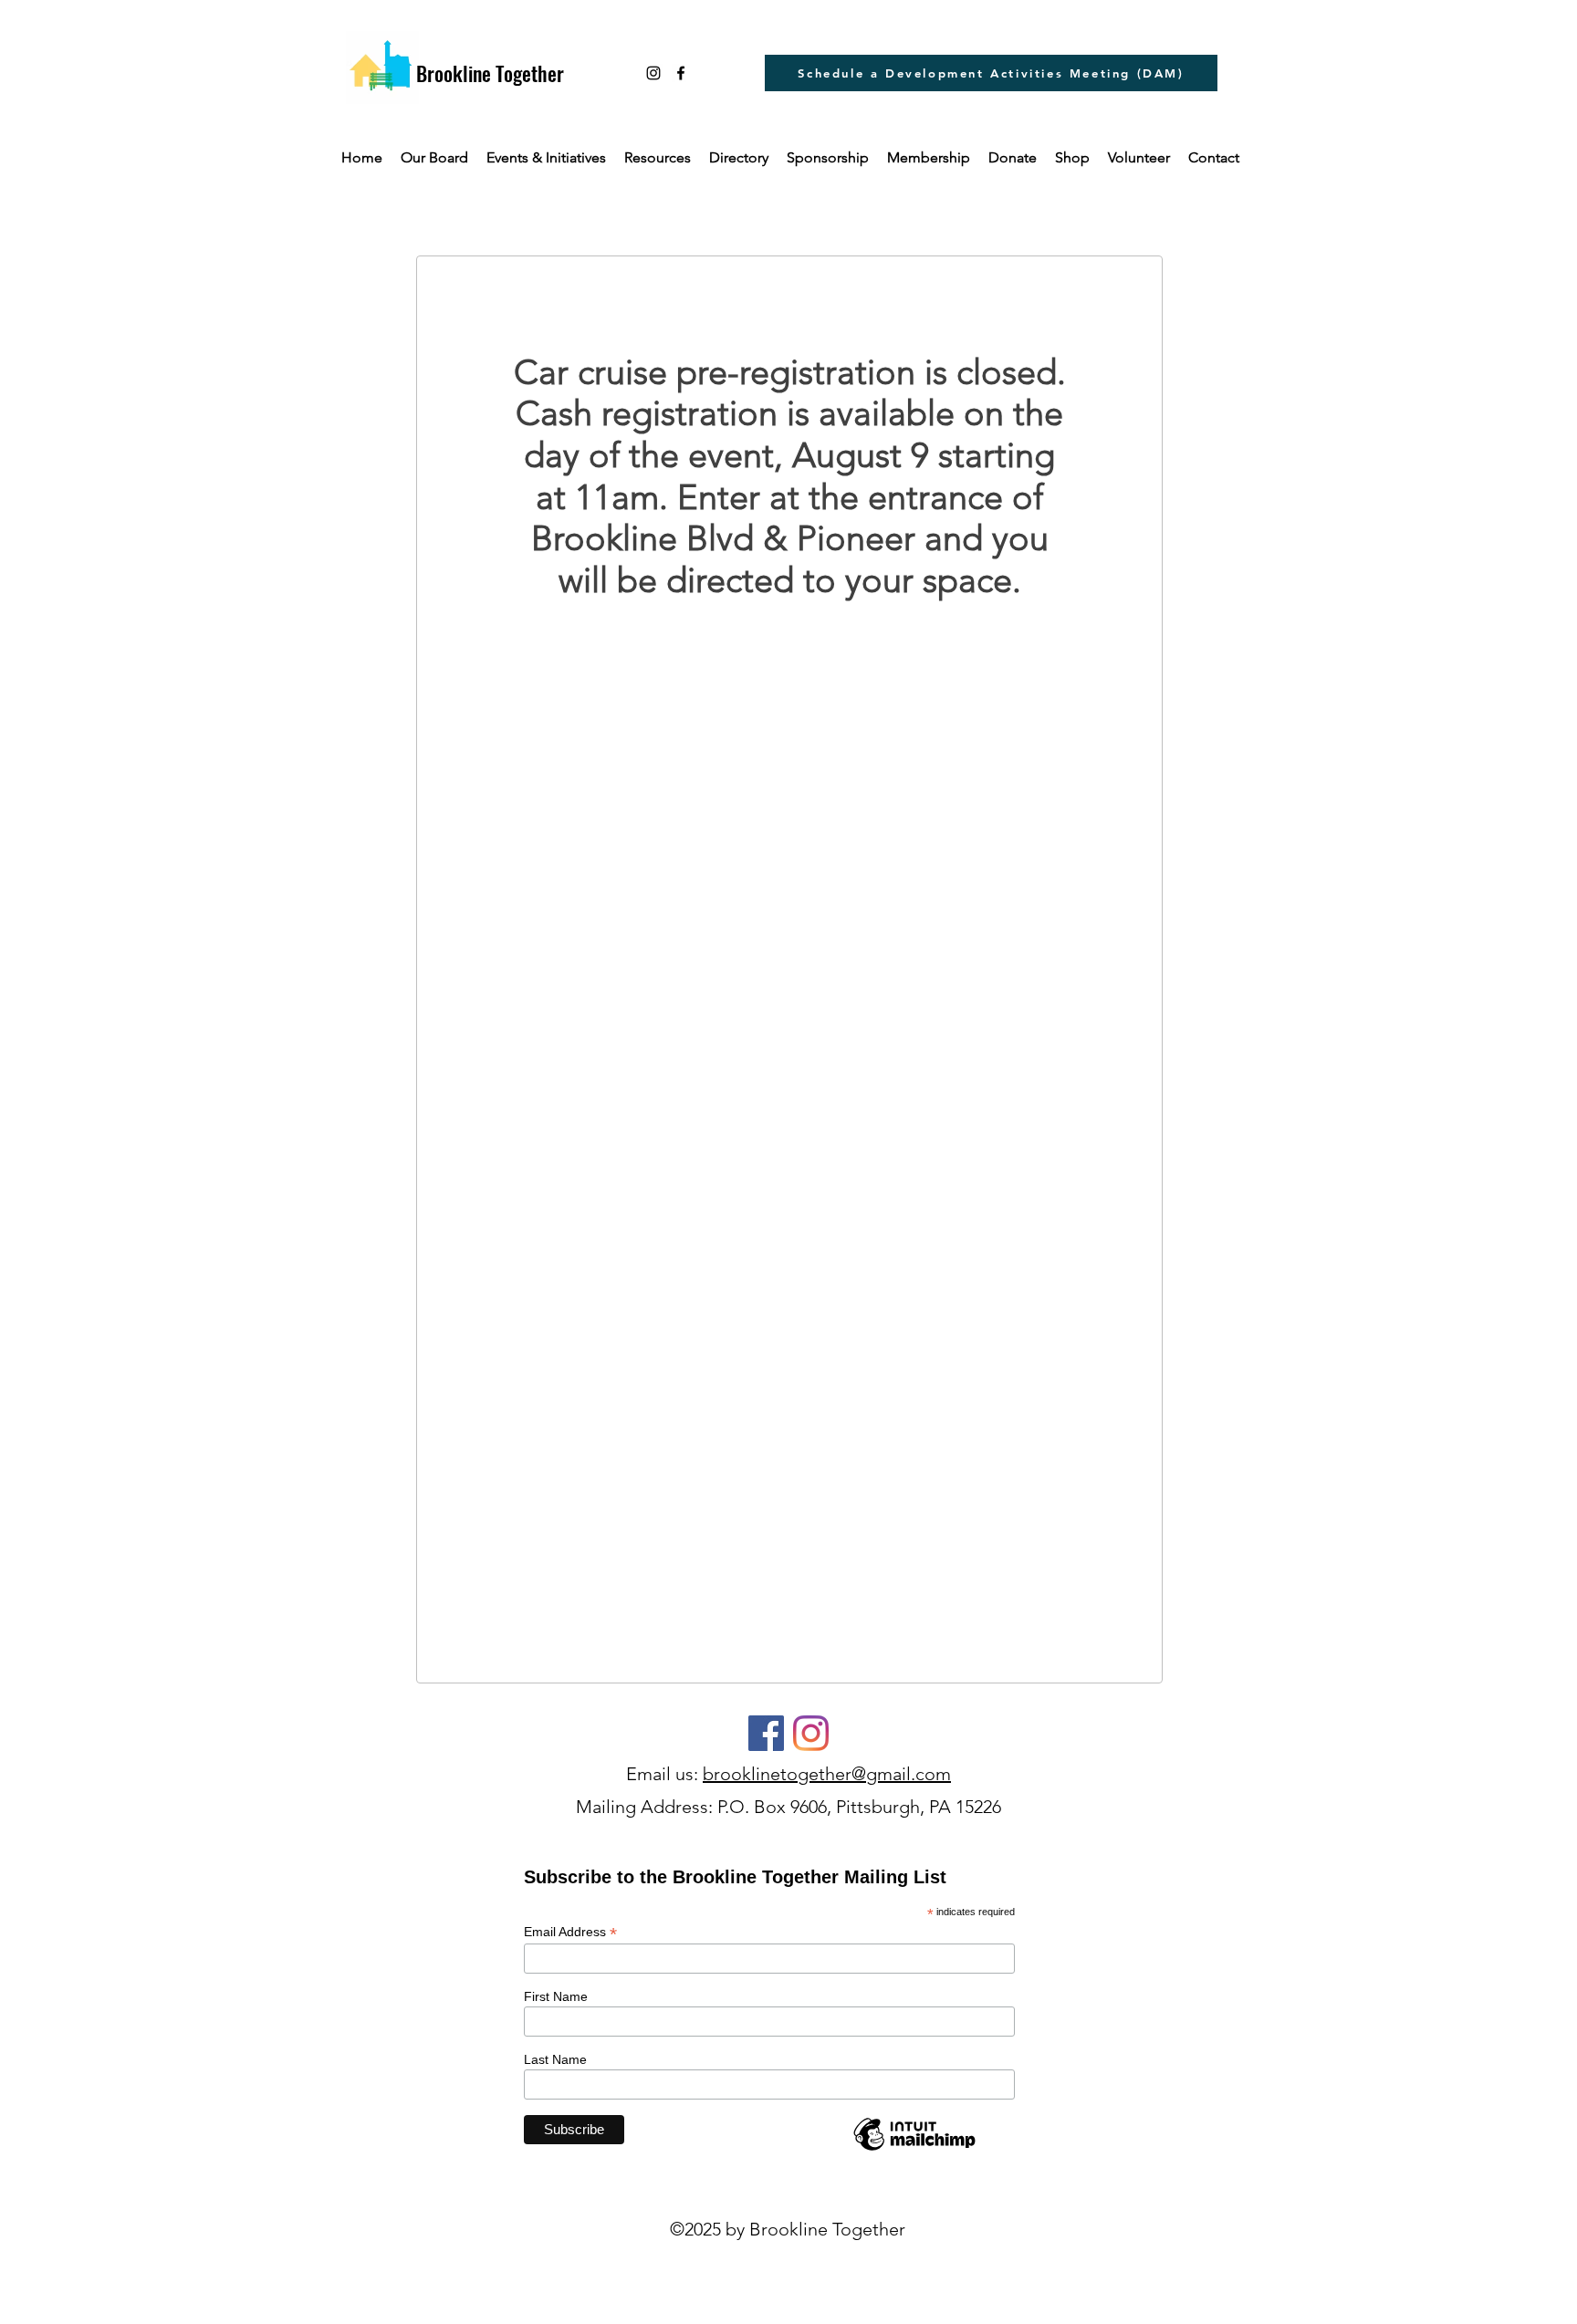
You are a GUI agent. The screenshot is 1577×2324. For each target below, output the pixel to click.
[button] (658, 158)
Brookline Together (490, 73)
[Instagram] (653, 73)
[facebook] (681, 73)
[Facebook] (766, 1733)
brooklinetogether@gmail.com (827, 1774)
